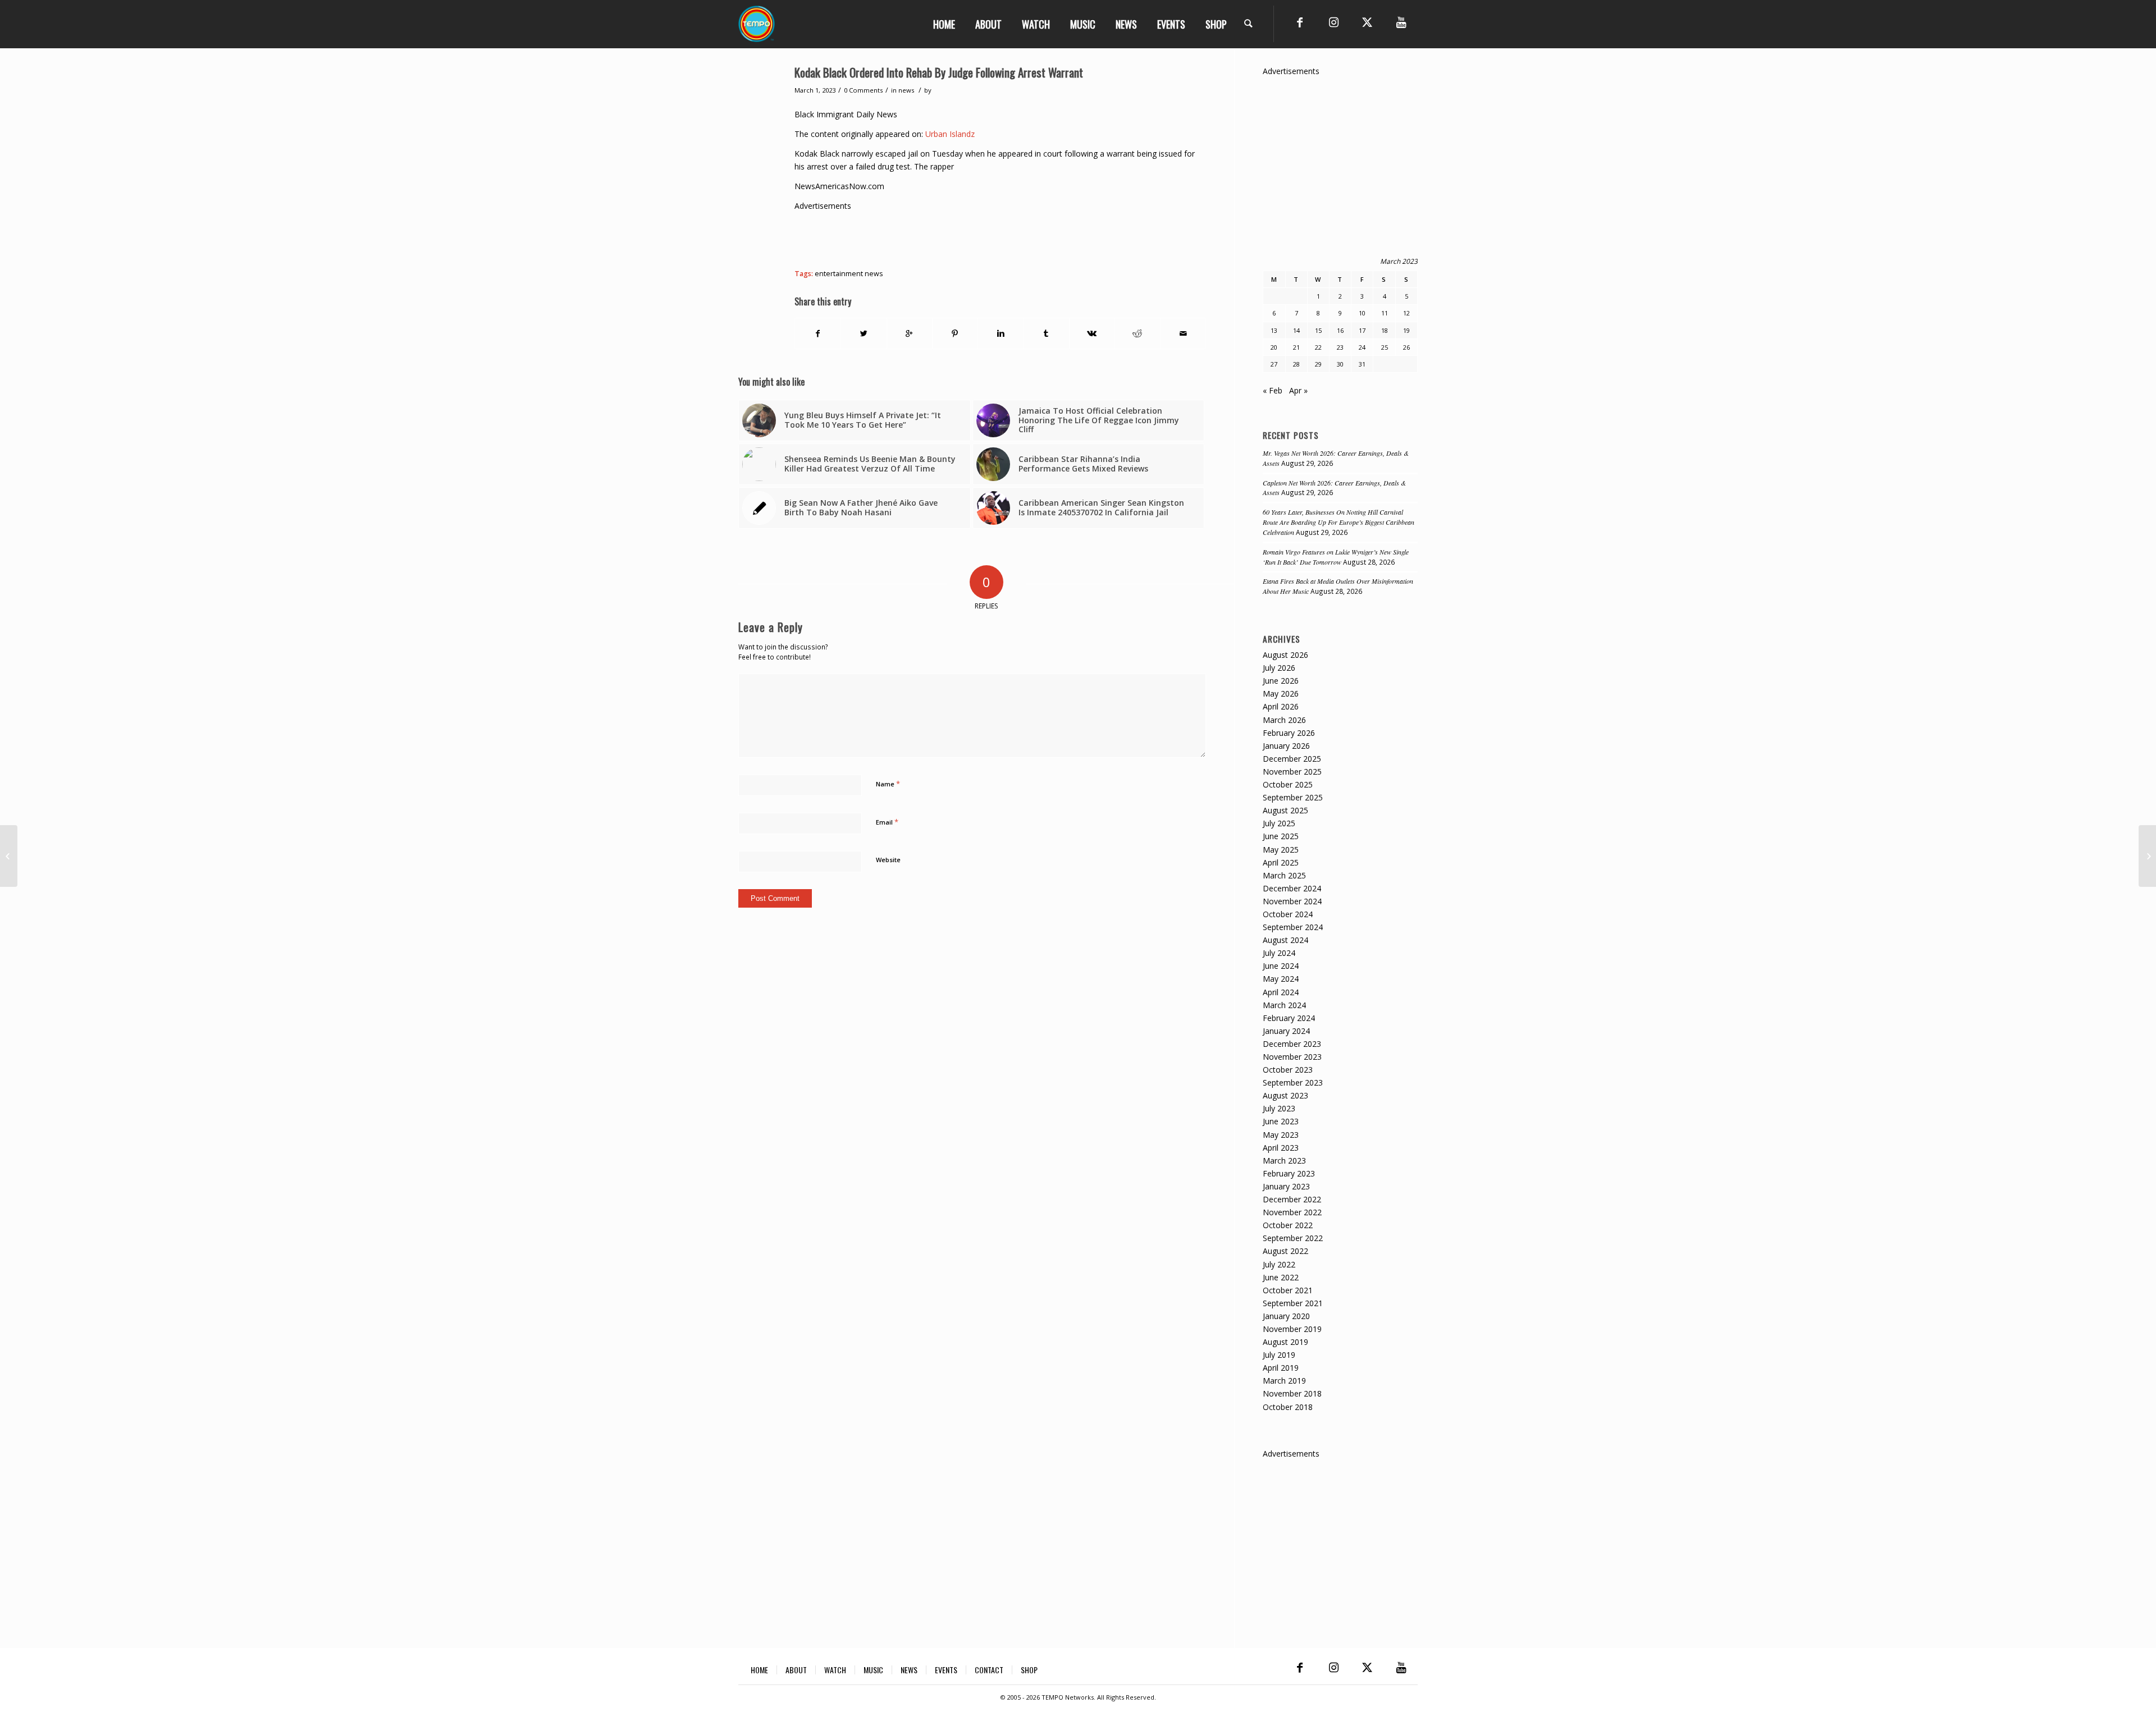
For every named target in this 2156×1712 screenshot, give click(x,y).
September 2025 (1293, 797)
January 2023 (1286, 1186)
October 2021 (1288, 1290)
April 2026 (1281, 706)
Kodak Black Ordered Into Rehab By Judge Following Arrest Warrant (939, 72)
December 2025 (1292, 759)
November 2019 (1292, 1329)
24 (1362, 347)
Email (887, 822)
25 (1385, 347)
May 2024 (1281, 979)
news (906, 90)
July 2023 (1279, 1108)
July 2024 (1279, 953)
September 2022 (1293, 1238)
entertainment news (849, 274)
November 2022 (1292, 1212)
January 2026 (1286, 746)
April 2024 (1281, 992)
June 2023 (1281, 1121)
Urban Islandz (950, 134)
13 (1274, 330)
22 (1318, 347)
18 (1385, 330)
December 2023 (1292, 1044)
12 (1406, 313)
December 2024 (1292, 888)
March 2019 (1284, 1381)
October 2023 (1288, 1070)
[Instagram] (1333, 22)
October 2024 (1288, 914)
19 (1406, 330)
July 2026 (1279, 668)
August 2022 (1285, 1251)
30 (1340, 364)
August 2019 (1285, 1342)
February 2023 (1289, 1173)
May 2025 (1281, 850)
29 (1318, 364)
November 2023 (1292, 1057)
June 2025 (1281, 836)
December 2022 (1292, 1199)
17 (1362, 330)
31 (1362, 364)
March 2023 (1284, 1161)
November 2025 (1292, 772)
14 (1296, 330)
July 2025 (1279, 823)
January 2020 (1286, 1316)
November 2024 (1292, 901)
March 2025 (1284, 875)
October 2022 (1288, 1225)
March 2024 (1284, 1005)
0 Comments (863, 90)
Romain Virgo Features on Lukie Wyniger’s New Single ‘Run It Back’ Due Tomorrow (1336, 557)
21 (1296, 347)
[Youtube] (1401, 22)
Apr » (1298, 390)
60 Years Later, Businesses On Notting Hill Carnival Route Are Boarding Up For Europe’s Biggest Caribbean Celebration (1339, 522)
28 (1296, 364)
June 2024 (1281, 966)
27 (1274, 364)
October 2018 (1288, 1407)
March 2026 (1284, 720)
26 (1406, 347)
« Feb (1273, 390)
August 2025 (1285, 810)
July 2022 (1279, 1264)
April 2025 (1281, 862)
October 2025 (1288, 784)
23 (1340, 347)
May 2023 (1281, 1135)
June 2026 (1281, 681)
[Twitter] (1367, 22)
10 (1362, 313)
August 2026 (1285, 655)
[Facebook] (1300, 22)
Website (888, 860)
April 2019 (1281, 1368)
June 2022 (1281, 1277)
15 (1318, 330)
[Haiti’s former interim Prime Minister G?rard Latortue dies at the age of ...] (9, 856)
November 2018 (1292, 1393)
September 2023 (1293, 1082)
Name (888, 784)
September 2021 (1293, 1303)
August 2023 (1285, 1095)
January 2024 (1286, 1031)
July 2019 (1279, 1355)
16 (1340, 330)
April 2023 (1281, 1148)
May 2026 (1281, 694)
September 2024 (1293, 927)
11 (1385, 313)
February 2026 (1289, 733)
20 (1274, 347)
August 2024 (1285, 940)
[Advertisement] (999, 237)
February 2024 (1289, 1018)
